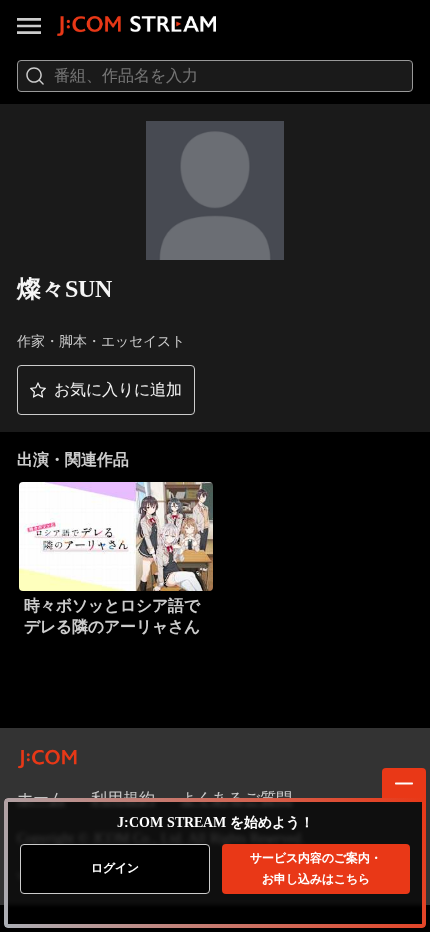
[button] (106, 390)
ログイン (115, 868)
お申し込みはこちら (316, 868)
